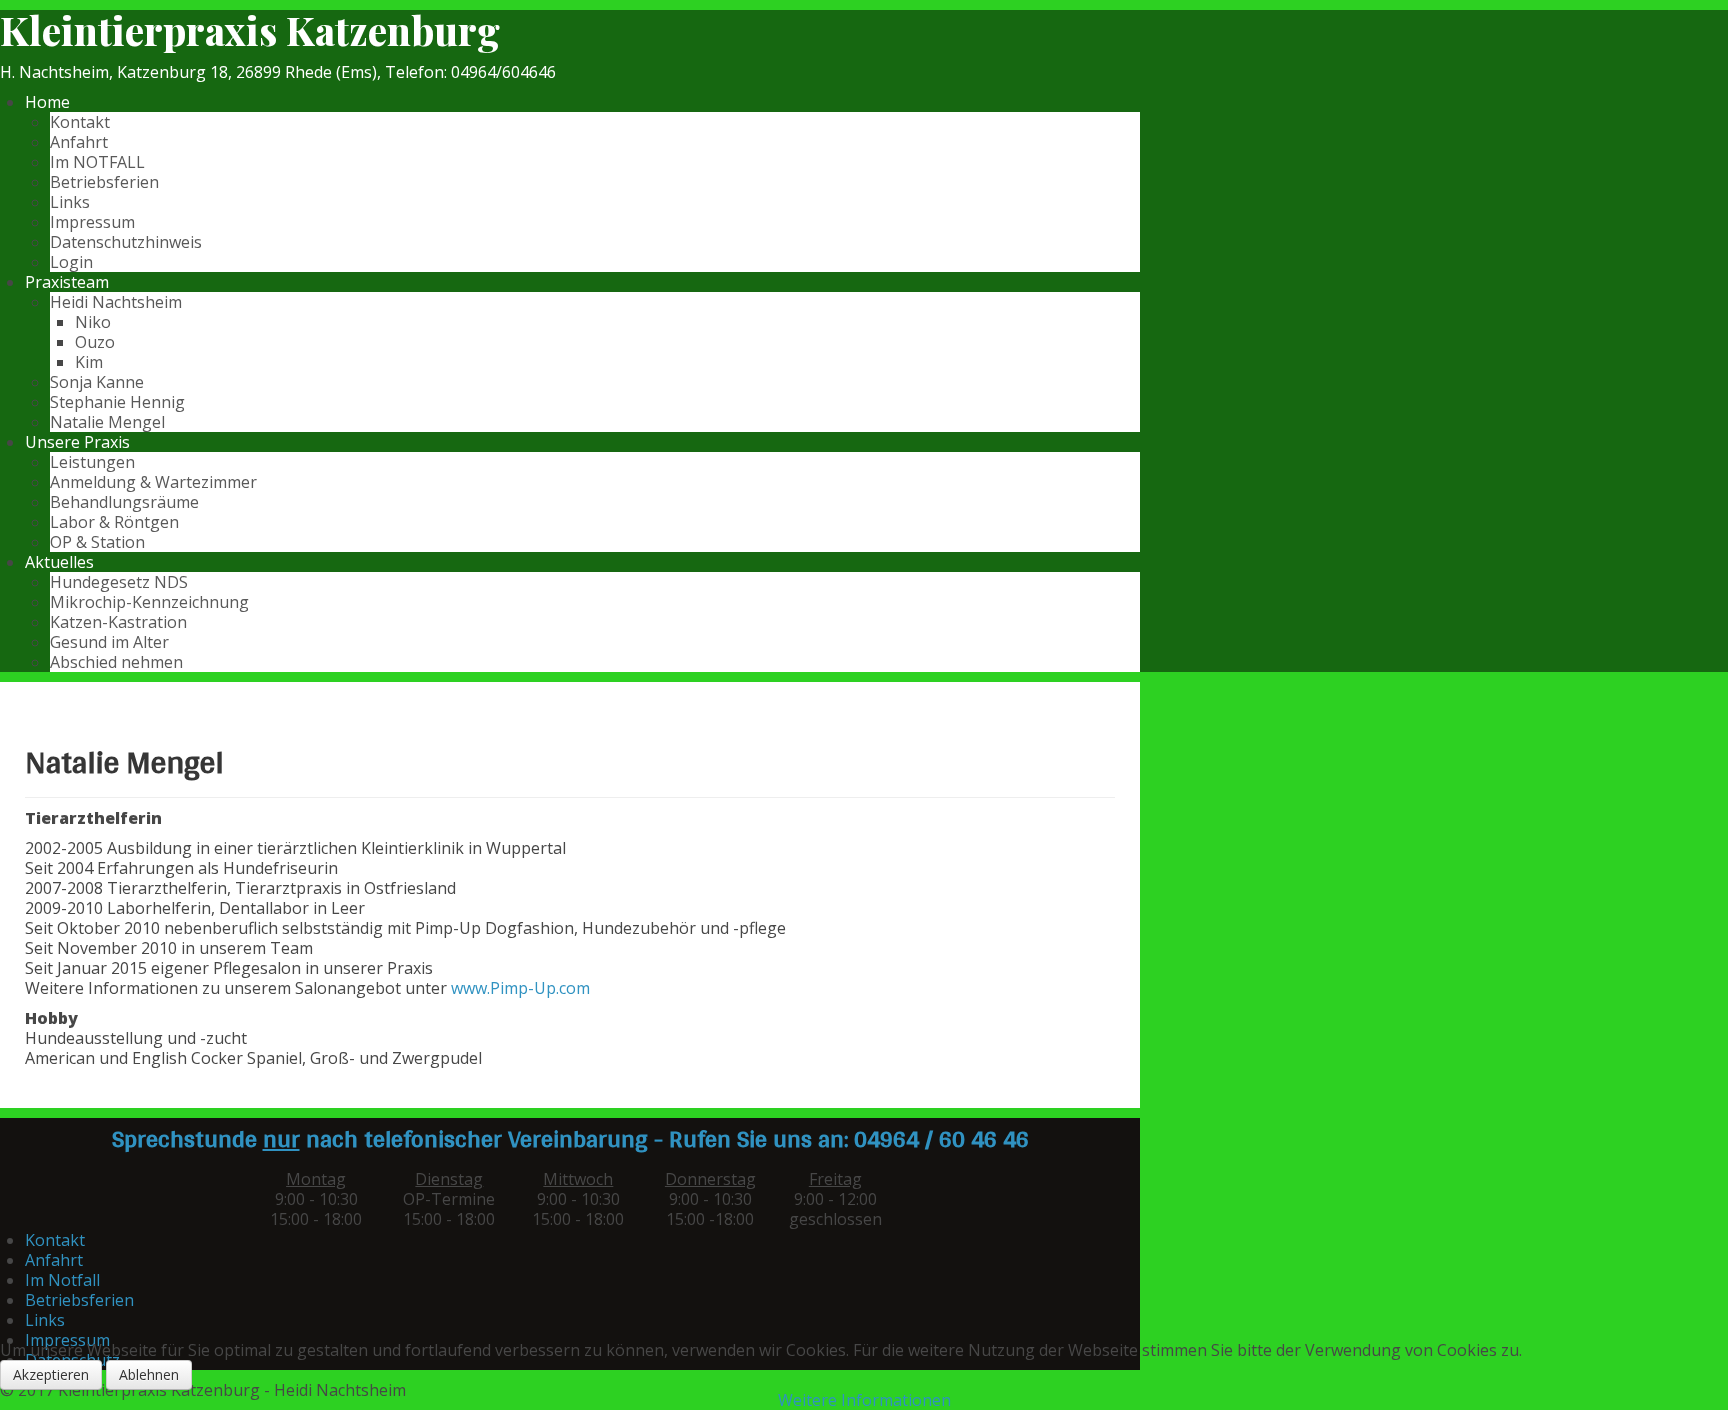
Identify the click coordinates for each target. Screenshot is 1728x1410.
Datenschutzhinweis (126, 242)
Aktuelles (59, 562)
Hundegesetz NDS (119, 582)
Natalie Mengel (107, 422)
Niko (93, 322)
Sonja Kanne (97, 382)
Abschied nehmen (116, 662)
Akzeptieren (51, 1374)
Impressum (92, 222)
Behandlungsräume (124, 502)
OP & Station (97, 542)
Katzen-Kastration (118, 622)
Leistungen (92, 462)
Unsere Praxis (77, 442)
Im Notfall (62, 1280)
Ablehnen (149, 1374)
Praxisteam (67, 282)
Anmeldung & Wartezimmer (153, 482)
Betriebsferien (104, 182)
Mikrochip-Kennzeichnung (149, 602)
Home (47, 102)
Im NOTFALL (97, 162)
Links (70, 202)
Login (71, 262)
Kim (89, 362)
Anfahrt (79, 142)
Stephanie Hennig (117, 402)
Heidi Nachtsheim (116, 302)
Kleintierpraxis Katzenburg (250, 30)
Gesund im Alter (109, 642)
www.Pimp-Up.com (520, 988)
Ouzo (95, 342)
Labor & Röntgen (114, 522)
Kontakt (80, 122)
